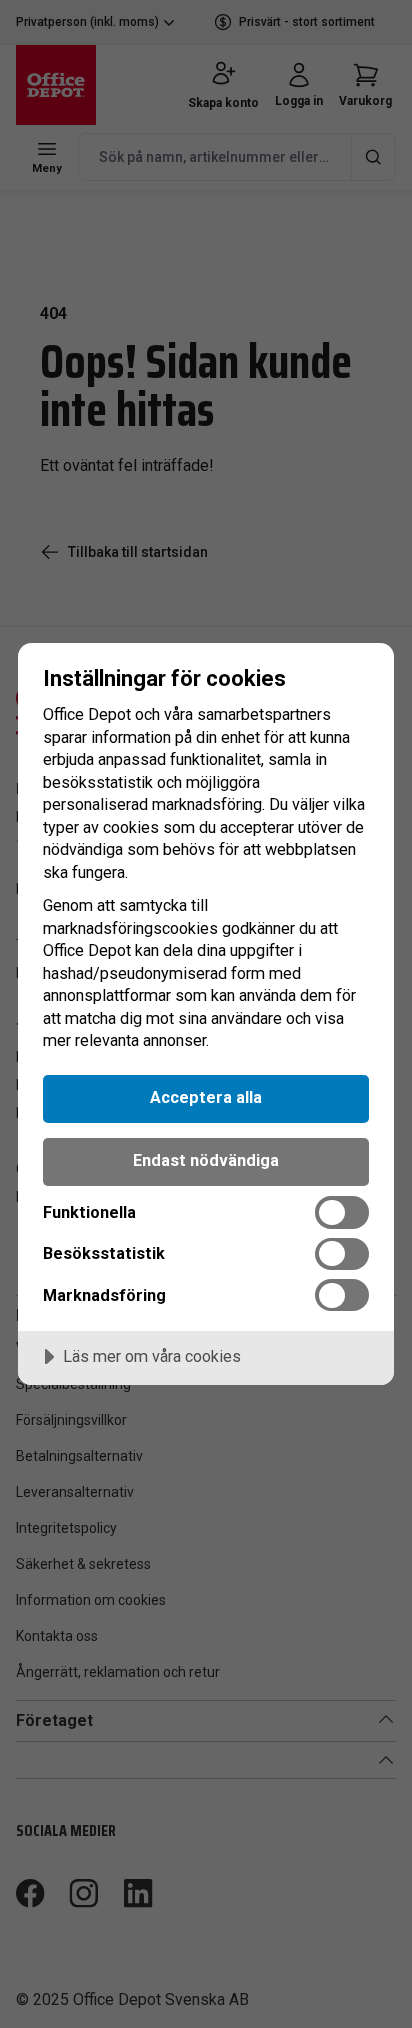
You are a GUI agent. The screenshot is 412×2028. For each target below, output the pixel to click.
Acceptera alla (206, 1097)
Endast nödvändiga (206, 1160)
